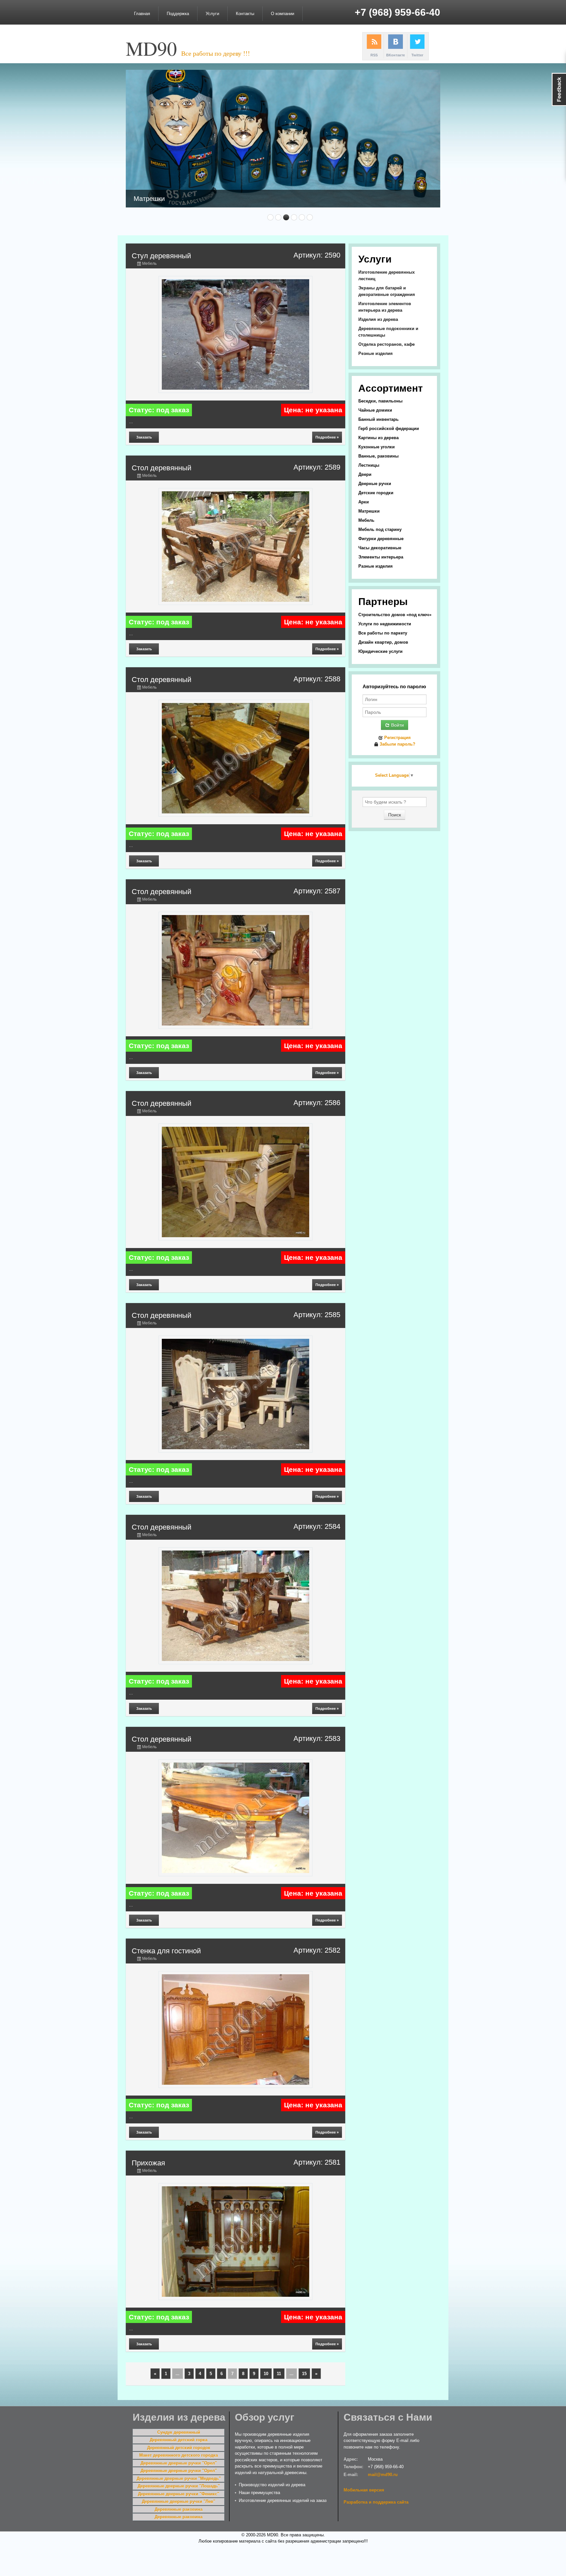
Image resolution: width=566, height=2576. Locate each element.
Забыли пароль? (397, 744)
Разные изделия (376, 566)
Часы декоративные (380, 548)
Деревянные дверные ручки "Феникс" (179, 2494)
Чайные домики (375, 410)
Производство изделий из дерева (272, 2485)
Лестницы (369, 465)
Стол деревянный (161, 468)
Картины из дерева (378, 438)
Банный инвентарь (378, 419)
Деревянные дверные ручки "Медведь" (179, 2478)
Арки (364, 502)
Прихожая (148, 2163)
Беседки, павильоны (380, 401)
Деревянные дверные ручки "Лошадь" (179, 2486)
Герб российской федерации (389, 429)
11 (279, 2374)
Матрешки (369, 511)
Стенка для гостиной (166, 1951)
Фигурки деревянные (381, 539)
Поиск (395, 815)
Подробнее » (327, 437)
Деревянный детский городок (179, 2448)
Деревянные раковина (179, 2509)
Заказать (144, 437)
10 (266, 2374)
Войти (397, 725)
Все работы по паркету (383, 633)
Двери (365, 474)
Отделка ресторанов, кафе (387, 344)
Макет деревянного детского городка (179, 2455)
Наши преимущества (259, 2493)
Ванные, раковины (378, 456)
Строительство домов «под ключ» (395, 615)
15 (304, 2374)
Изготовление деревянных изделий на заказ (283, 2500)
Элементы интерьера (381, 557)
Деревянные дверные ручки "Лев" (179, 2501)
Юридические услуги (380, 651)
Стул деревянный (161, 256)
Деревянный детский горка (179, 2440)
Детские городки (376, 493)
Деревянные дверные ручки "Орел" (179, 2463)
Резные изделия (376, 353)
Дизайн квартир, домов (383, 642)
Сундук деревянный (179, 2432)
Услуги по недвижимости (385, 624)
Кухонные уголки (377, 447)
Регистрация (397, 738)
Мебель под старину (380, 529)
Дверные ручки (375, 484)
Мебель (149, 263)
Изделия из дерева (378, 319)
